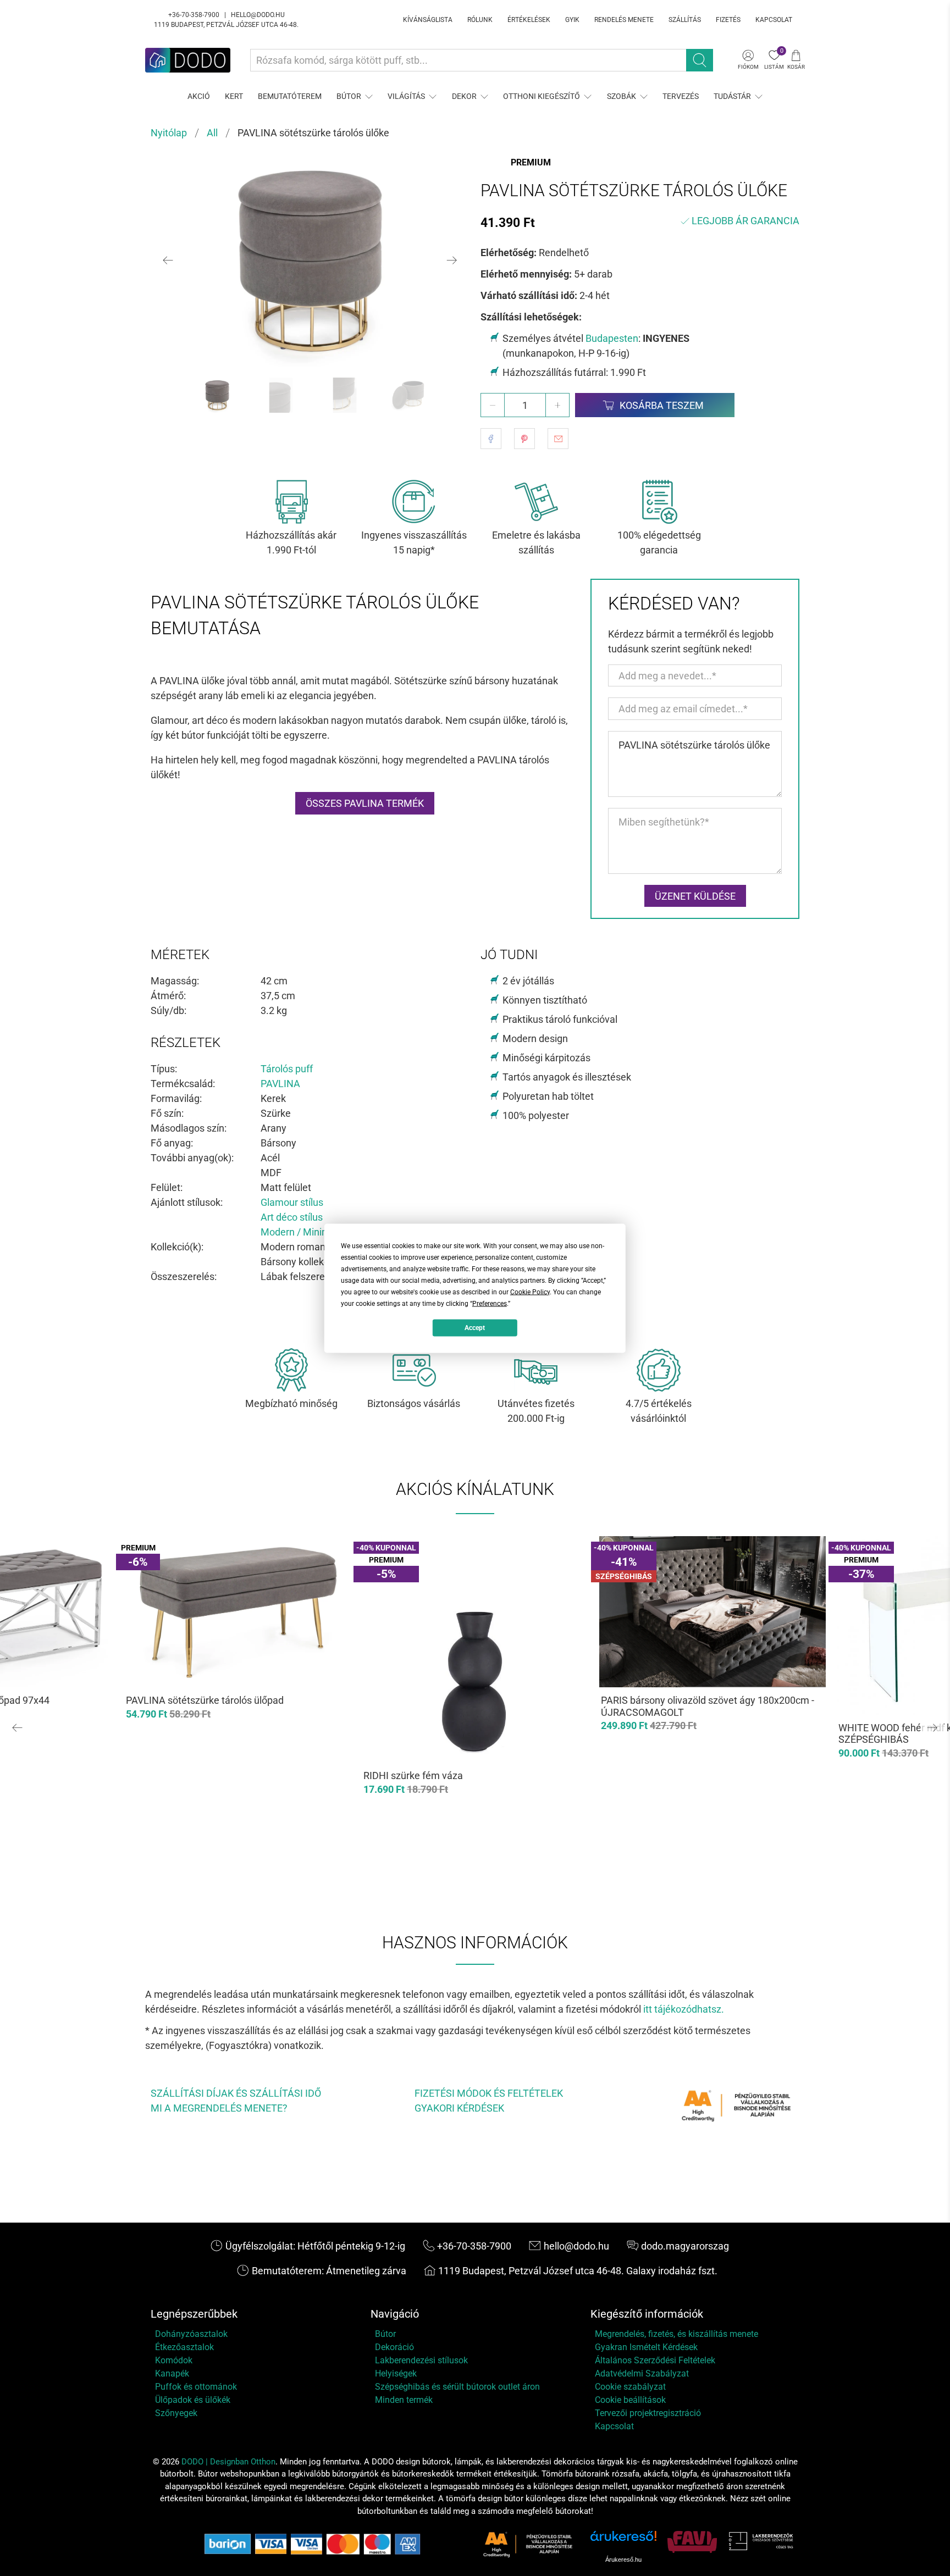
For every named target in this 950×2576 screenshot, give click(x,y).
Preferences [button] (490, 1303)
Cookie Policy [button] (530, 1292)
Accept (475, 1328)
